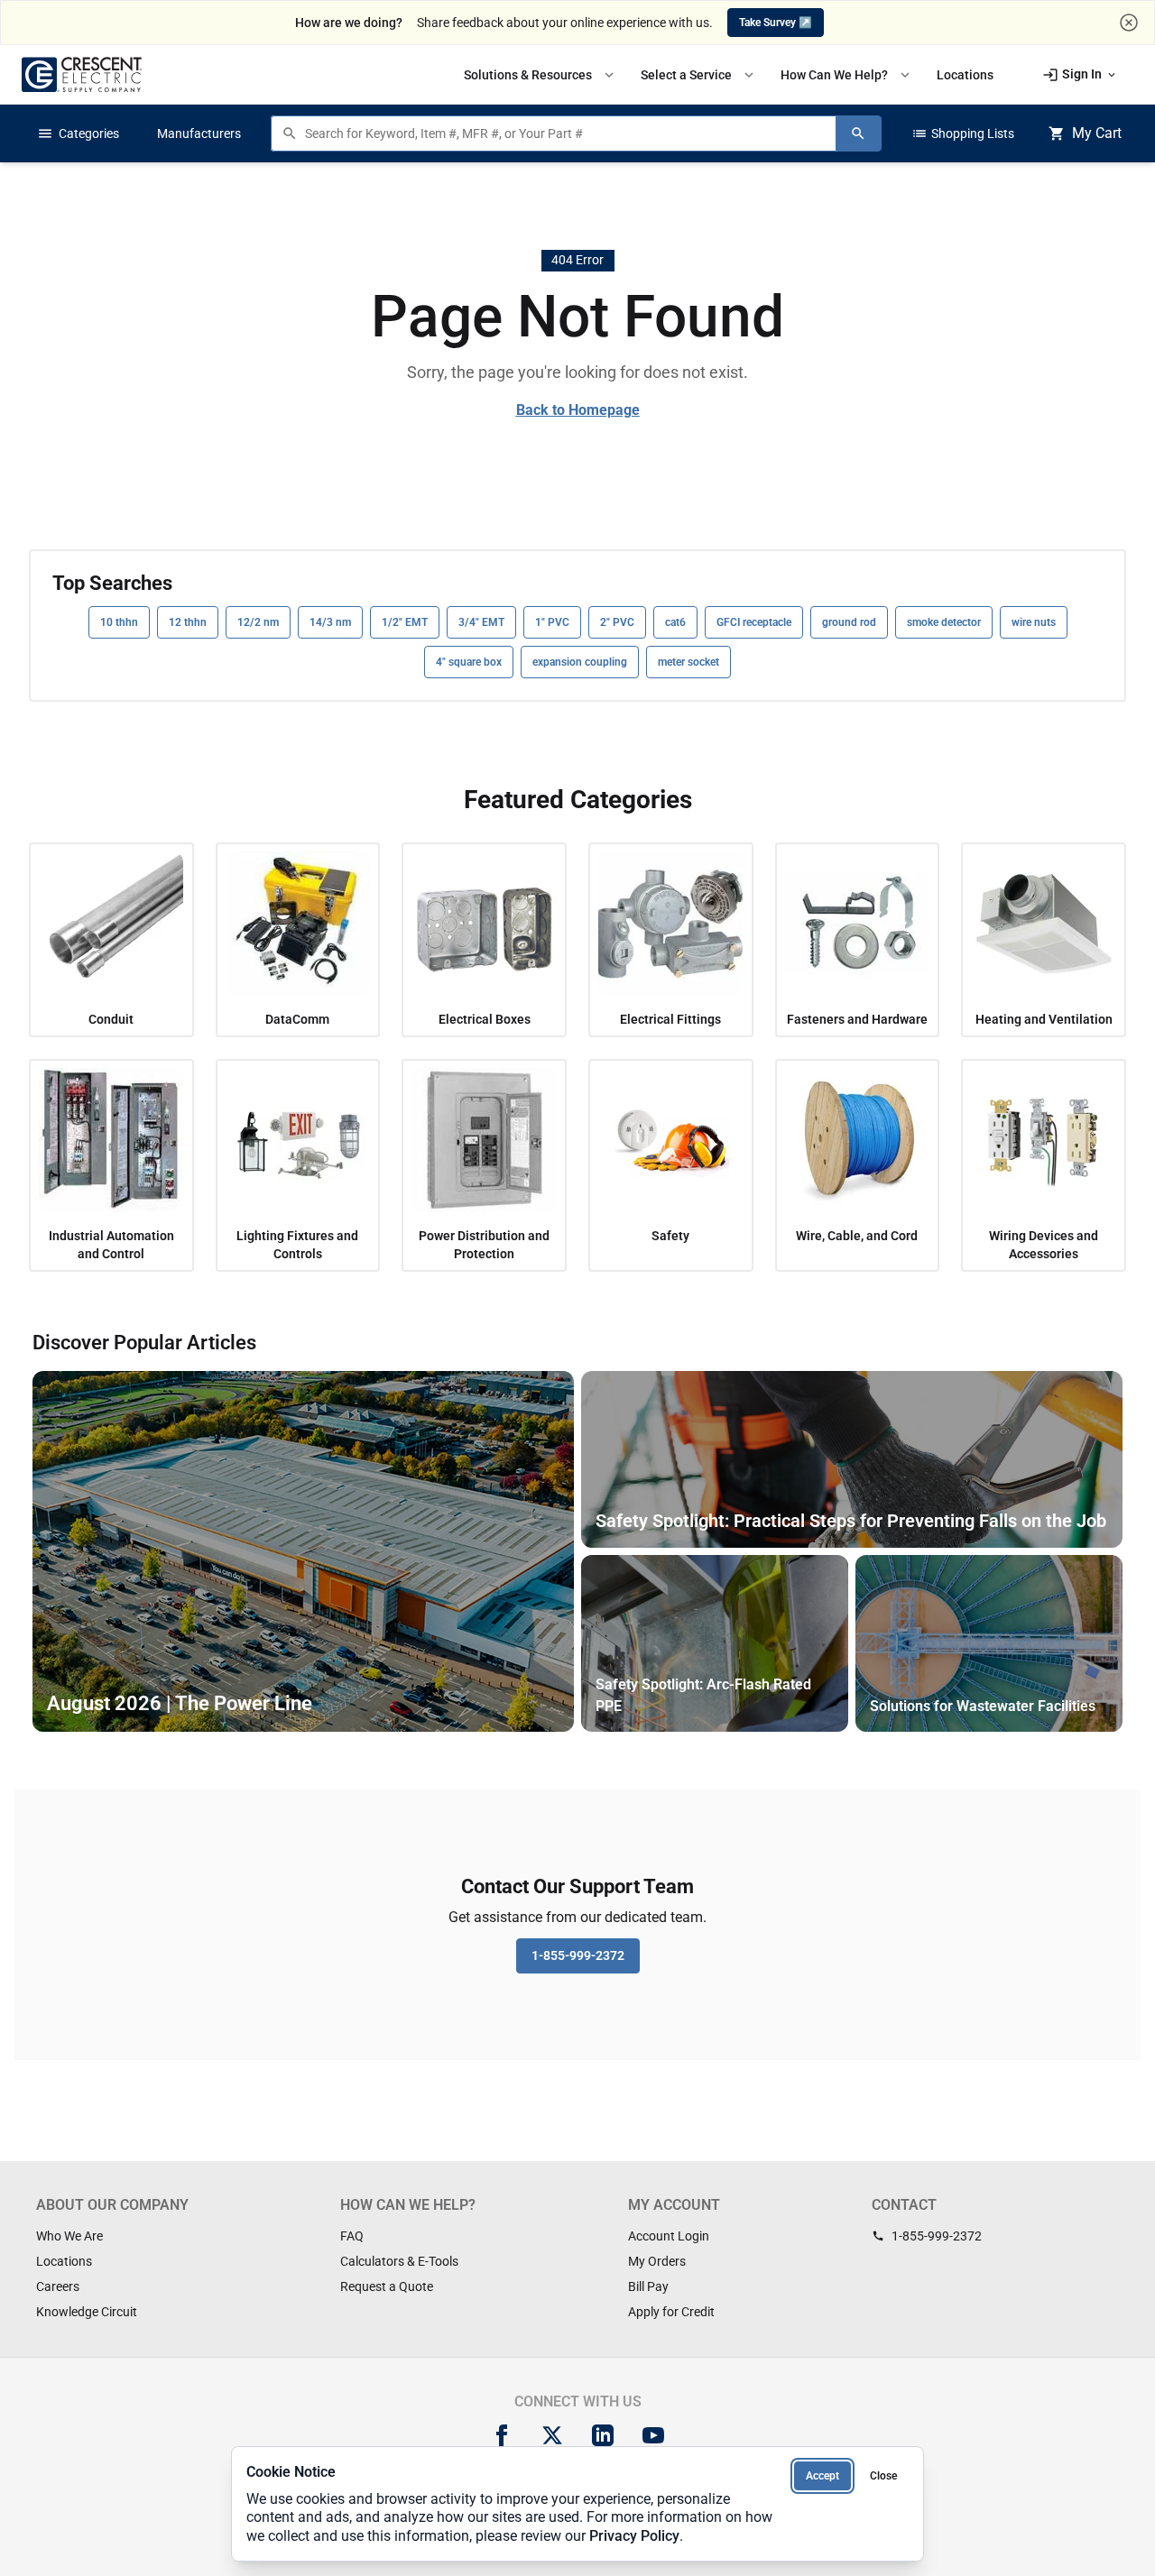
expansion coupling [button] (580, 662)
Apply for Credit (671, 2312)
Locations (64, 2261)
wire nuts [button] (1034, 622)
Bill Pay (648, 2286)
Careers (58, 2286)
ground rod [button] (849, 622)
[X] (552, 2435)
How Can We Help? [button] (847, 75)
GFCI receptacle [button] (754, 622)
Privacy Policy (634, 2536)
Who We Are (69, 2236)
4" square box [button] (469, 662)
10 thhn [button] (119, 622)
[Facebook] (502, 2435)
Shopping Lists (963, 133)
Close (883, 2476)
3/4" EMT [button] (481, 622)
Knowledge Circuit (87, 2312)
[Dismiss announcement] (1129, 23)
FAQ (352, 2236)
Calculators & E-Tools (399, 2261)
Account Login (669, 2236)
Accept (822, 2476)
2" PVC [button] (617, 622)
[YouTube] (653, 2435)
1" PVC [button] (552, 622)
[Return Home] (82, 74)
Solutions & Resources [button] (541, 75)
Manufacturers (199, 133)
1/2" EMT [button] (405, 622)
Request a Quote (387, 2286)
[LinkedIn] (603, 2435)
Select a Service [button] (699, 75)
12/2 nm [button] (258, 622)
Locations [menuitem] (965, 75)
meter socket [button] (688, 662)
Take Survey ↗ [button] (776, 23)
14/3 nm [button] (330, 622)
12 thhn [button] (188, 622)
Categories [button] (78, 133)
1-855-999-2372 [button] (578, 1955)
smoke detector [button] (944, 622)
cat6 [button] (675, 622)
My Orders (657, 2261)
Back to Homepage (578, 410)
